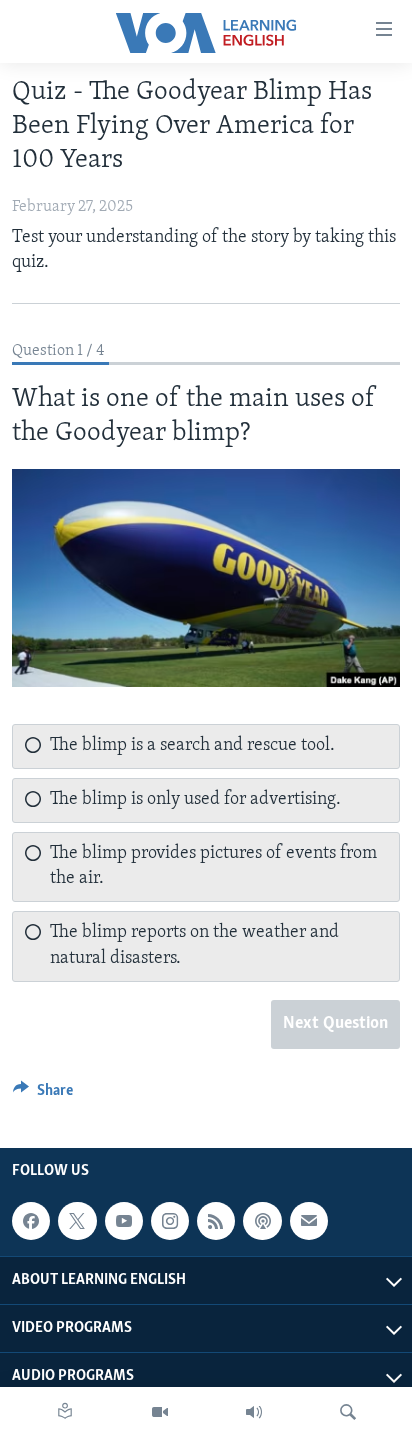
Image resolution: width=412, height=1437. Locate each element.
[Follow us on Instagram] (170, 1221)
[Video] (160, 1412)
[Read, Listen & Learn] (65, 1412)
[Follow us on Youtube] (124, 1221)
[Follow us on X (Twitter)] (77, 1221)
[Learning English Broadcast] (254, 1412)
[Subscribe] (309, 1221)
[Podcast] (262, 1221)
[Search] (348, 1412)
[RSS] (216, 1221)
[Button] (43, 1095)
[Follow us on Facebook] (31, 1221)
